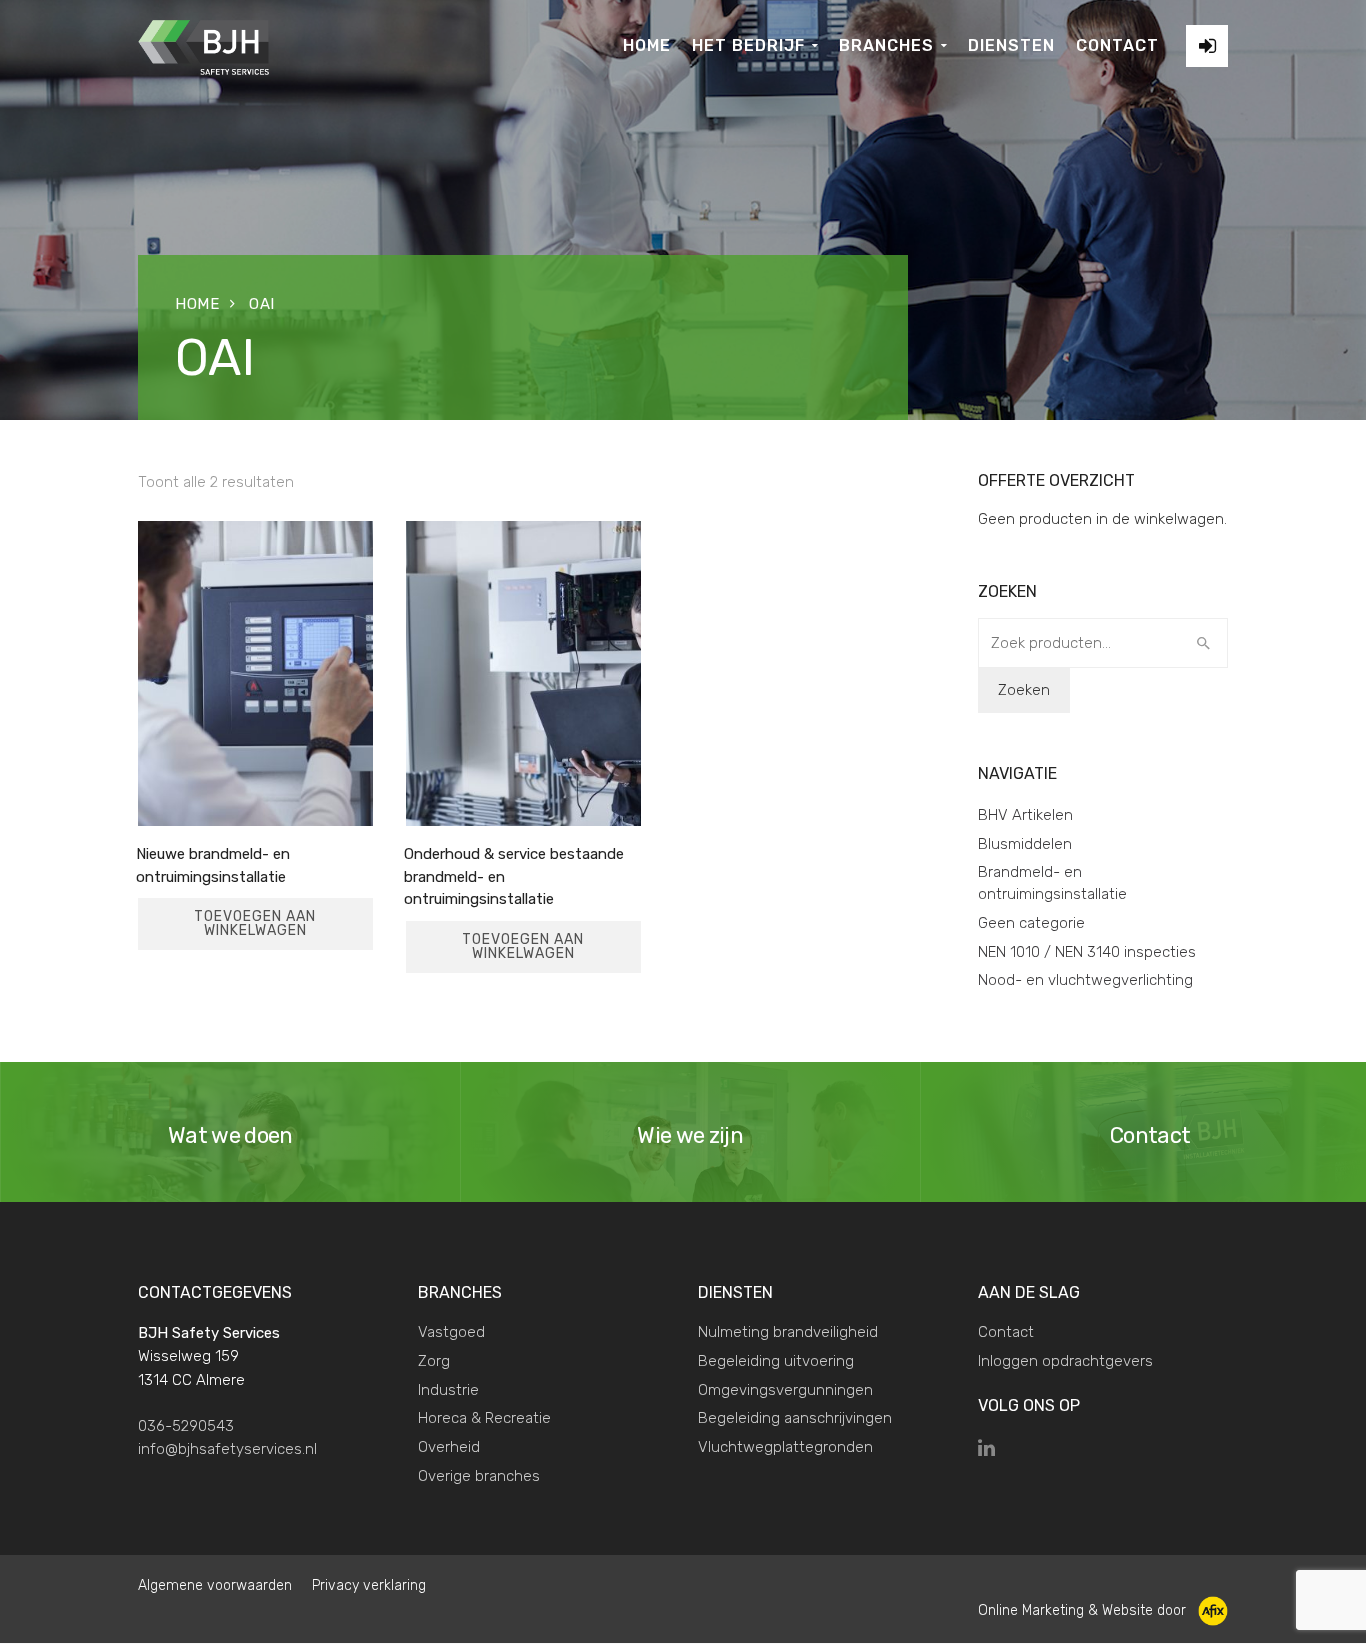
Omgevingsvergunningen (785, 1390)
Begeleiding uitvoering (776, 1361)
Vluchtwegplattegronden (785, 1447)
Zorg (434, 1361)
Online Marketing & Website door (1088, 1610)
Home (197, 304)
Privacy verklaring (369, 1585)
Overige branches (479, 1476)
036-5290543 (186, 1426)
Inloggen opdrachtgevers (1065, 1361)
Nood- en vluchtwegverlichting (1085, 980)
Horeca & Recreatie (484, 1418)
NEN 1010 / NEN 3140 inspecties (1087, 952)
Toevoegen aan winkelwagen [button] (255, 923)
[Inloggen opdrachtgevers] (1207, 46)
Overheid (449, 1447)
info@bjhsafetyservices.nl (227, 1449)
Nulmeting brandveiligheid (788, 1332)
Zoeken (1024, 690)
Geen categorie (1031, 923)
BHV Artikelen (1025, 815)
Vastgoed (451, 1332)
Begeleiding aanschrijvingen (795, 1418)
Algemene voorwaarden (215, 1585)
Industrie (448, 1390)
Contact (1006, 1332)
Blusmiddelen (1025, 844)
